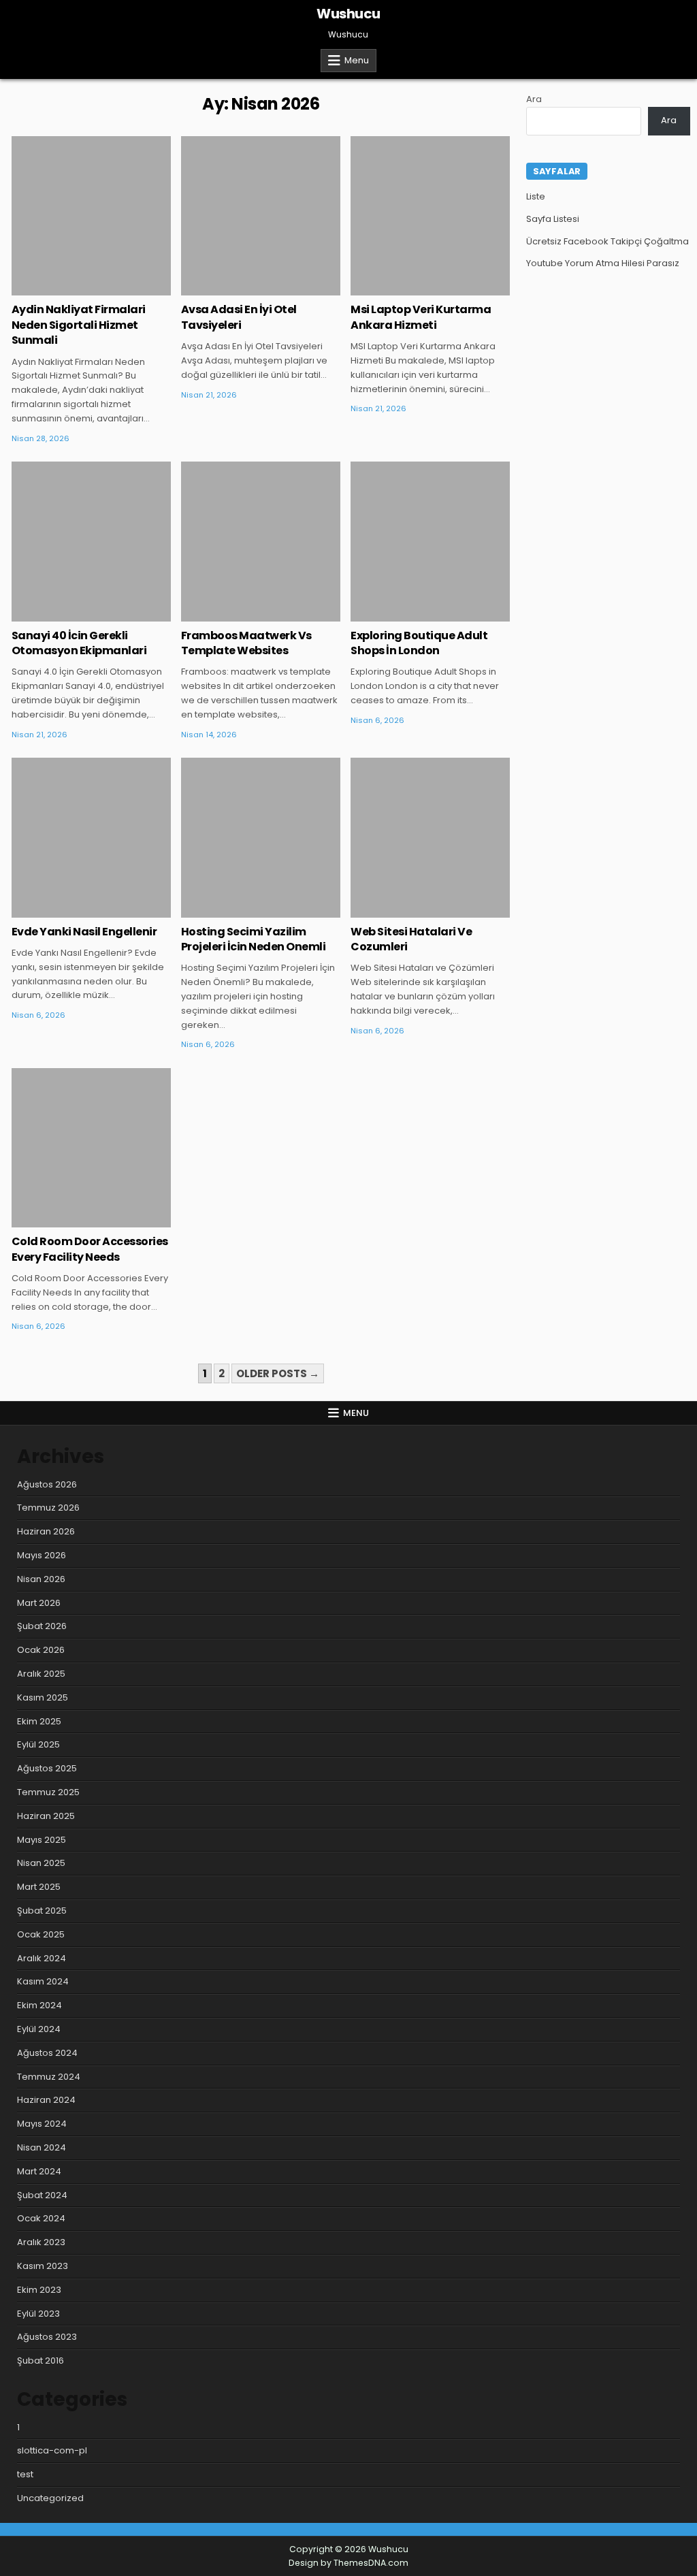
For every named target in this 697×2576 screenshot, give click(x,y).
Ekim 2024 (39, 2005)
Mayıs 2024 (42, 2124)
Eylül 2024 (39, 2029)
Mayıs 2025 (42, 1840)
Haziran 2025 (46, 1816)
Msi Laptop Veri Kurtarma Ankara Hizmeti (421, 317)
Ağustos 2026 (47, 1484)
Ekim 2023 (39, 2290)
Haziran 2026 (46, 1531)
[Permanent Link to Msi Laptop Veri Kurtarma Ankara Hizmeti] (430, 216)
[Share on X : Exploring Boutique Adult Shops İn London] (410, 614)
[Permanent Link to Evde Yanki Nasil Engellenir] (91, 837)
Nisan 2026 (41, 1579)
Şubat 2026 (42, 1626)
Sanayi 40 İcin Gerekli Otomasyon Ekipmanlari (79, 643)
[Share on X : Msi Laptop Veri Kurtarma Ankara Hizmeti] (410, 288)
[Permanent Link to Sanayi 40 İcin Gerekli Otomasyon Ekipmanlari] (91, 541)
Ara (534, 99)
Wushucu (348, 14)
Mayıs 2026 (42, 1555)
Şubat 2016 (40, 2361)
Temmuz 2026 (48, 1508)
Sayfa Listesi (553, 219)
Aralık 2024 (42, 1958)
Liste (536, 196)
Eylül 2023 (38, 2314)
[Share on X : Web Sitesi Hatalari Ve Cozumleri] (410, 910)
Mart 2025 (39, 1887)
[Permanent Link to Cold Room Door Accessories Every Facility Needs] (91, 1148)
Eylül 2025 (38, 1744)
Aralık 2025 (41, 1674)
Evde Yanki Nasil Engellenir (84, 932)
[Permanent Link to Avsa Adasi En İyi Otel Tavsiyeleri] (261, 216)
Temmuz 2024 (49, 2077)
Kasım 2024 (43, 1981)
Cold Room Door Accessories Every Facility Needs (90, 1249)
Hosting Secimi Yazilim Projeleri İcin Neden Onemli (254, 939)
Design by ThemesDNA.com (348, 2563)
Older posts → (278, 1373)
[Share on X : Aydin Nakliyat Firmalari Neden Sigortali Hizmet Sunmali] (71, 288)
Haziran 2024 (46, 2100)
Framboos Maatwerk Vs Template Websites (246, 643)
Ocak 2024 (41, 2218)
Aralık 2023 (41, 2242)
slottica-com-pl (52, 2450)
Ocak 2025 (41, 1934)
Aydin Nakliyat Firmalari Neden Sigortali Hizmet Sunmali (79, 325)
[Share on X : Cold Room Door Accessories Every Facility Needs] (71, 1220)
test (25, 2474)
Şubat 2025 (42, 1911)
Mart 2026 (39, 1603)
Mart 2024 (39, 2171)
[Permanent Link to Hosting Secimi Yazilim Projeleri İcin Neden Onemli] (261, 837)
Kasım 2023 (43, 2266)
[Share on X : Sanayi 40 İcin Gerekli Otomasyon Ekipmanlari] (71, 614)
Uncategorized (92, 180)
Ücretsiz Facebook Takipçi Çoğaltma (607, 241)
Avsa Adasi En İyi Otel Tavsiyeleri (239, 317)
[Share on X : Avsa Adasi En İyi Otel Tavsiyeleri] (241, 288)
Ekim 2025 (39, 1721)
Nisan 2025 (41, 1863)
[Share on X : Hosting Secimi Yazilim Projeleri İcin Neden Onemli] (241, 910)
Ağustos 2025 (47, 1768)
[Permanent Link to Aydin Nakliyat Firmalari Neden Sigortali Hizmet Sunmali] (91, 216)
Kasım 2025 (43, 1697)
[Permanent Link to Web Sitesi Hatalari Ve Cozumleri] (430, 837)
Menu (357, 60)
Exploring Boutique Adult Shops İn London (419, 643)
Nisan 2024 (42, 2147)
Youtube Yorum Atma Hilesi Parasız (603, 263)
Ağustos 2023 (47, 2337)
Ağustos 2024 (47, 2053)
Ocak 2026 (41, 1650)
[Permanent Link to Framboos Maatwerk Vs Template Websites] (261, 541)
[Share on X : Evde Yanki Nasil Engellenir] (71, 910)
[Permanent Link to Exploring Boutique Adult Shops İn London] (430, 541)
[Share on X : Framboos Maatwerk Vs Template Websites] (241, 614)
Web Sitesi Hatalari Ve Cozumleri (411, 939)
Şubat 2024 (42, 2195)
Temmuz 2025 (48, 1792)
